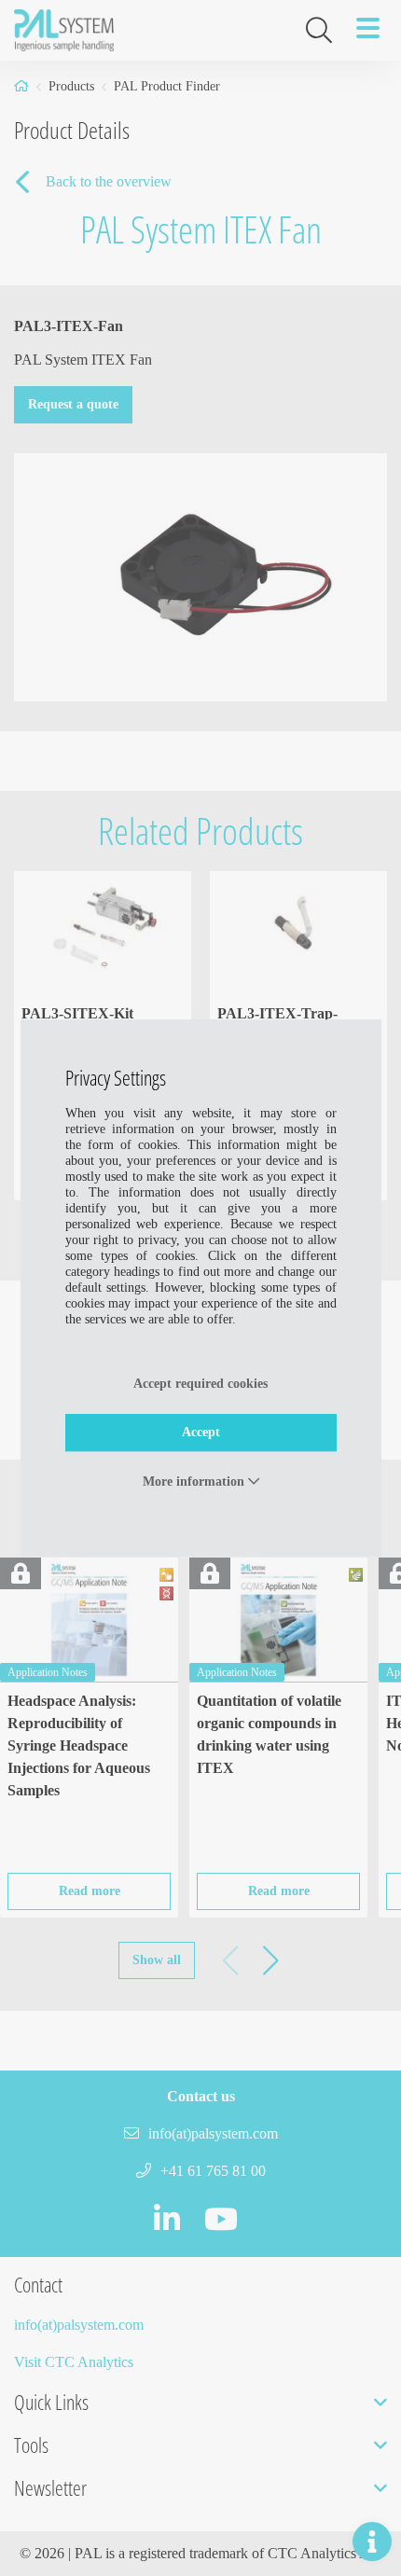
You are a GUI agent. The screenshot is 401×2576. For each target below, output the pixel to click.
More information (195, 1482)
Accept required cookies (200, 1384)
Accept (201, 1432)
